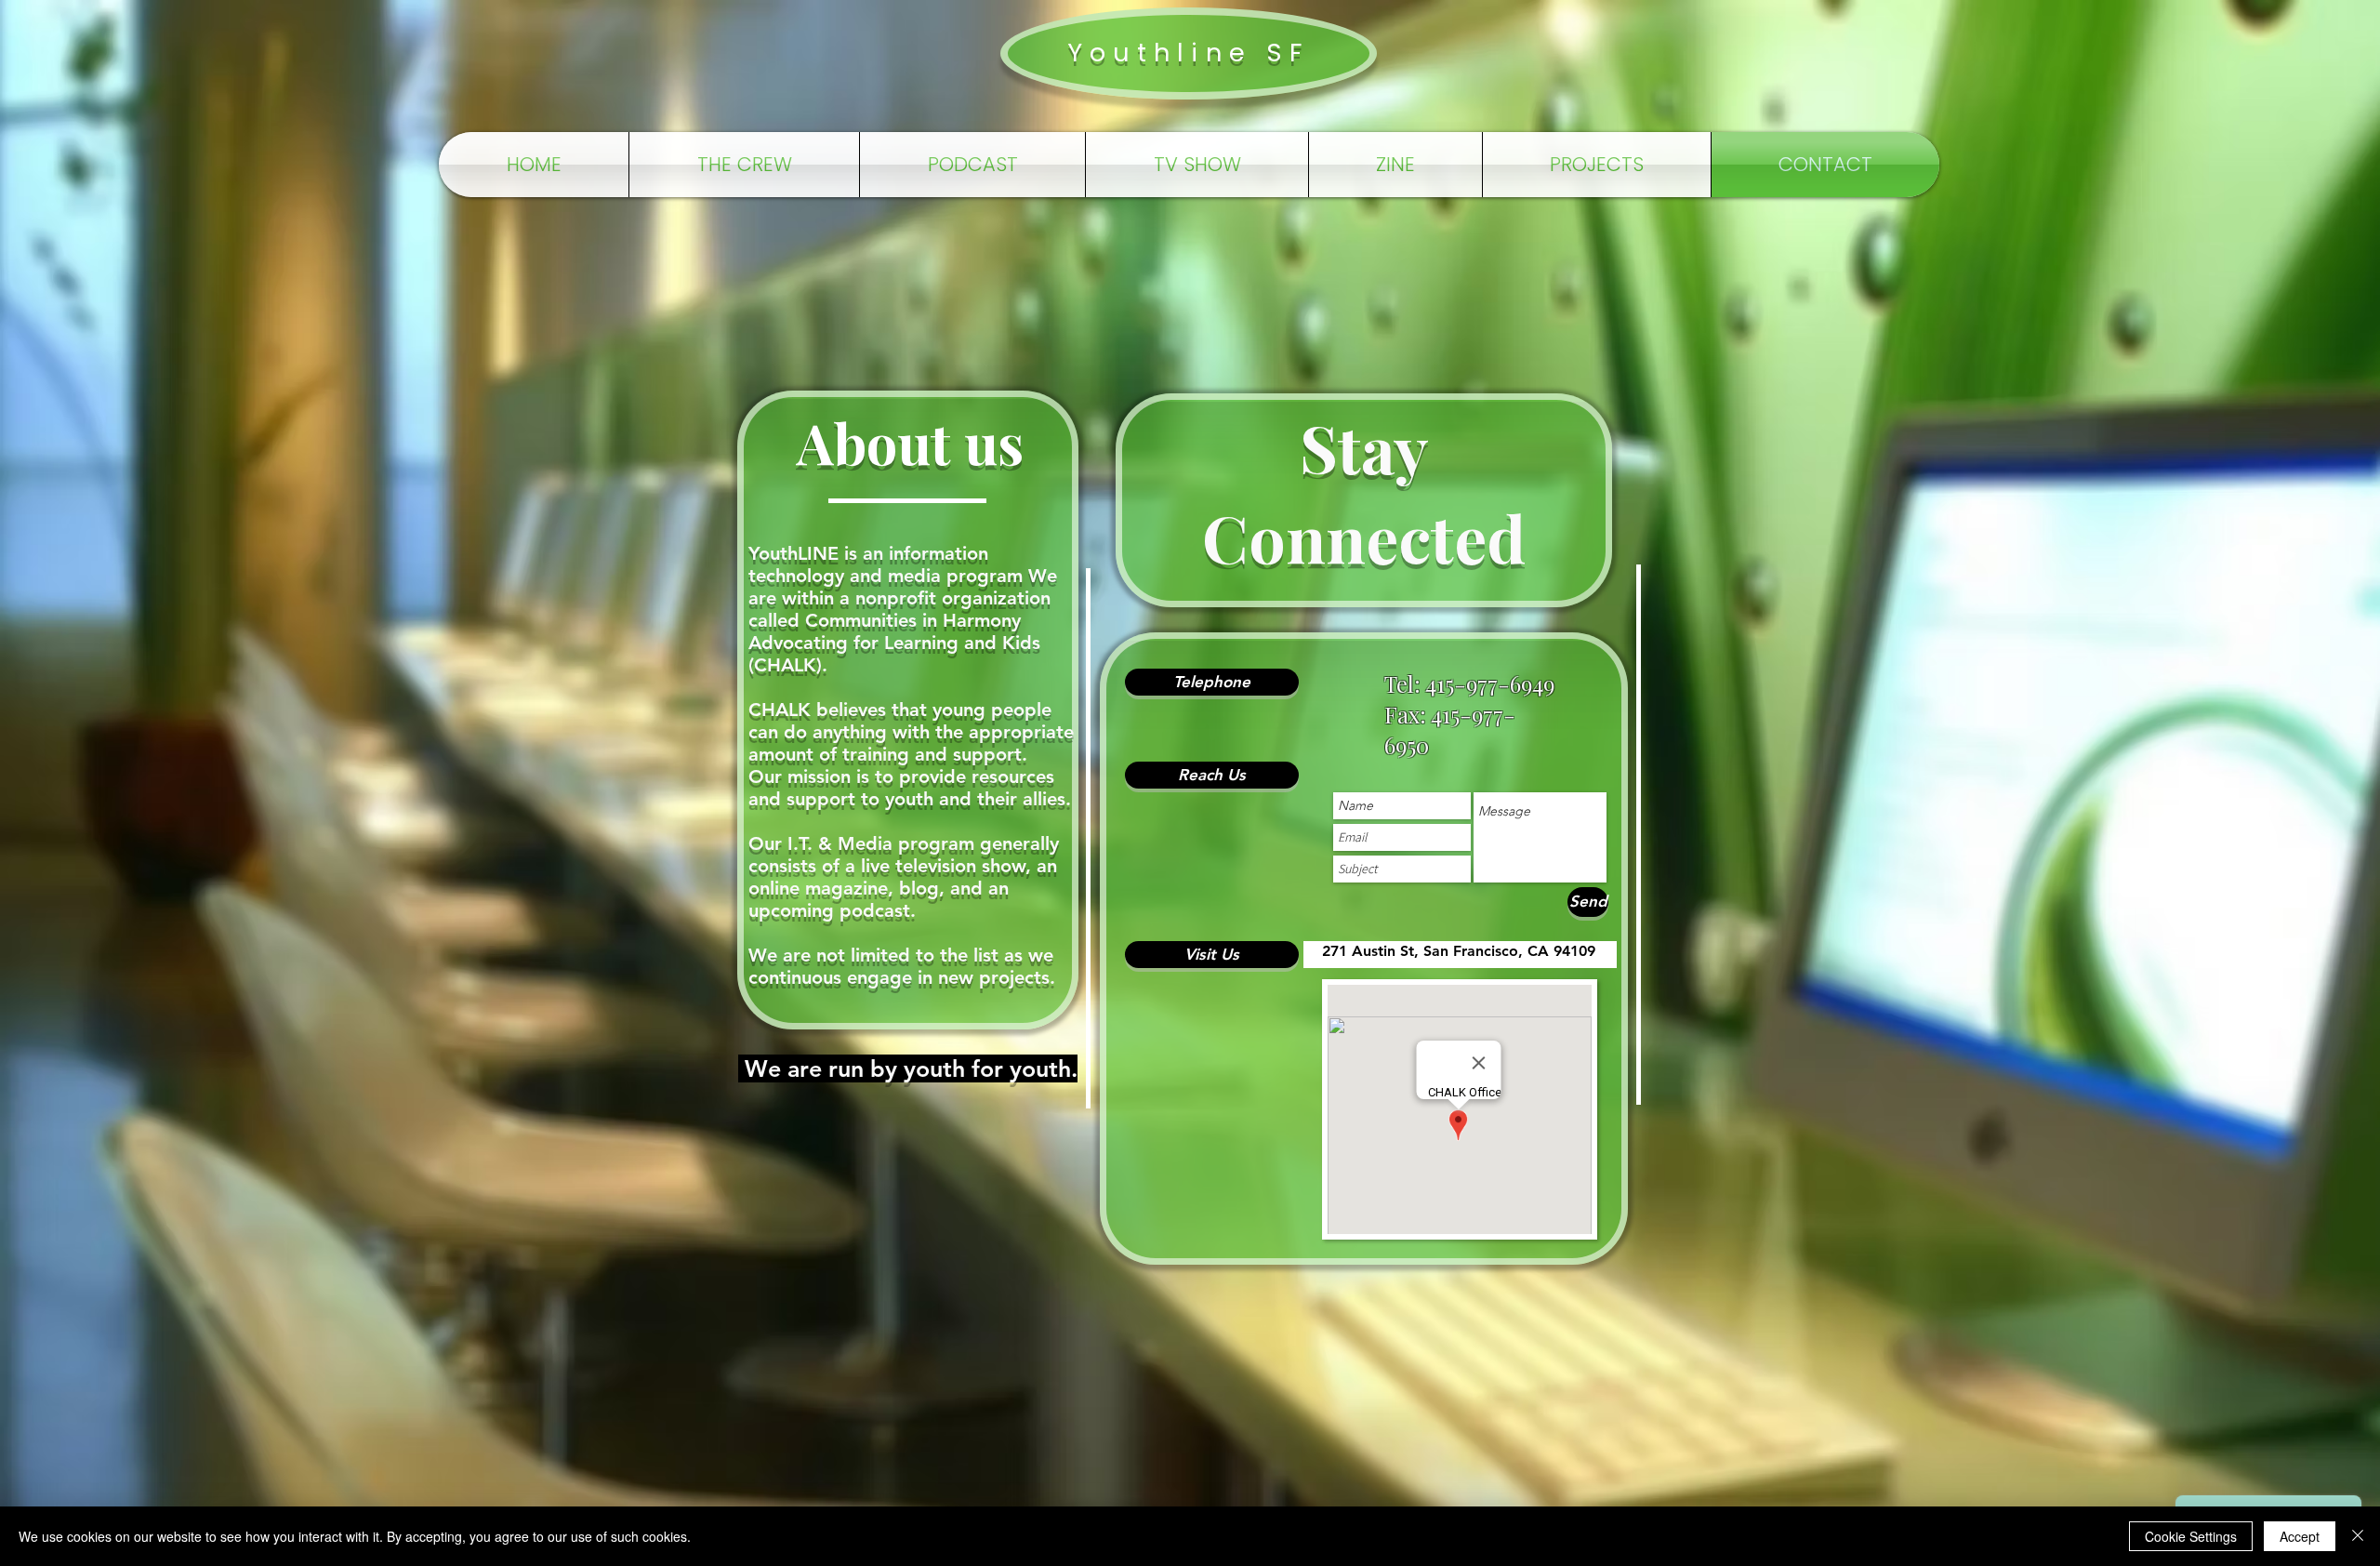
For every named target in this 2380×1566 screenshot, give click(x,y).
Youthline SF (1188, 53)
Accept (2300, 1536)
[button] (1212, 682)
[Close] (2358, 1536)
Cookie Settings (2191, 1536)
